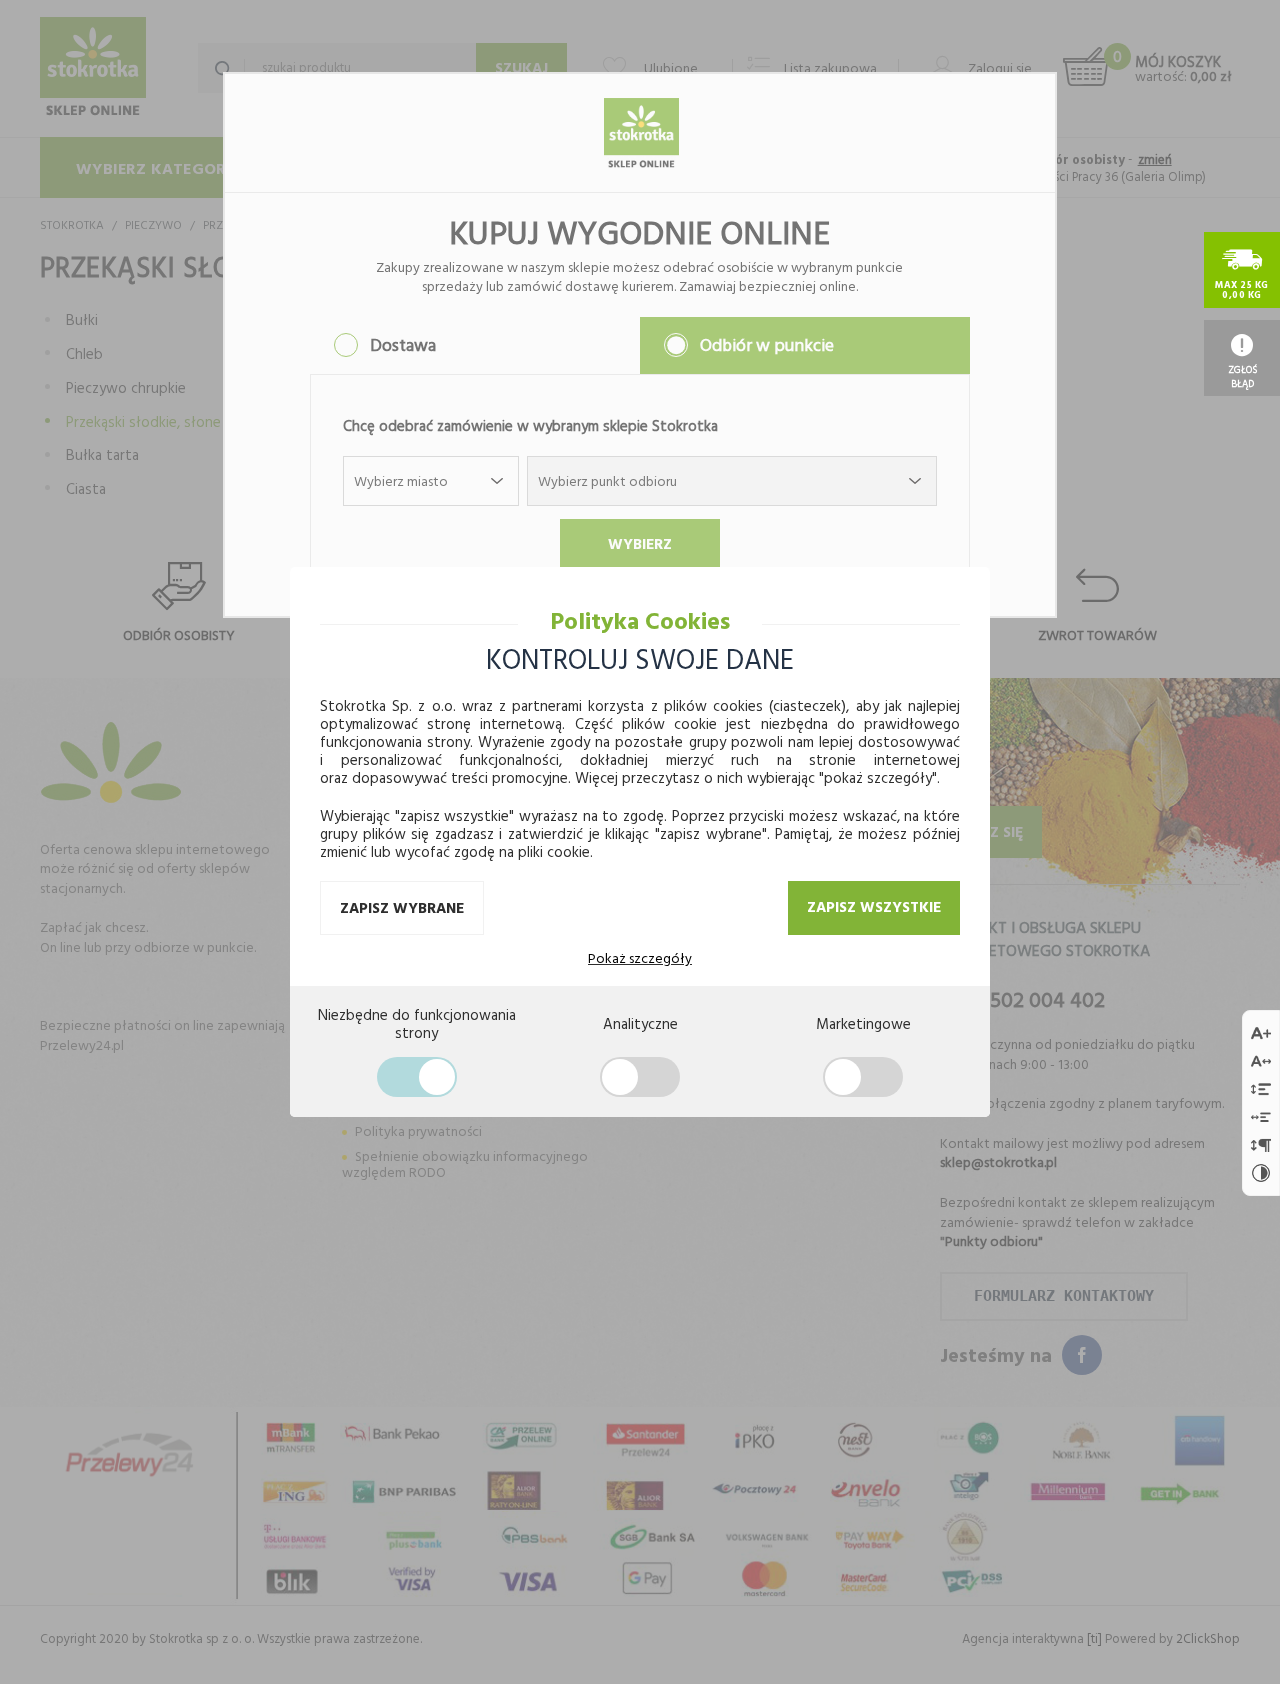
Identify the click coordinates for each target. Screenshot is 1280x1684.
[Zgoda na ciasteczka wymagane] (417, 1077)
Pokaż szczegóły (640, 958)
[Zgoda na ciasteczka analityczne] (640, 1077)
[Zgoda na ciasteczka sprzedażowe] (863, 1077)
